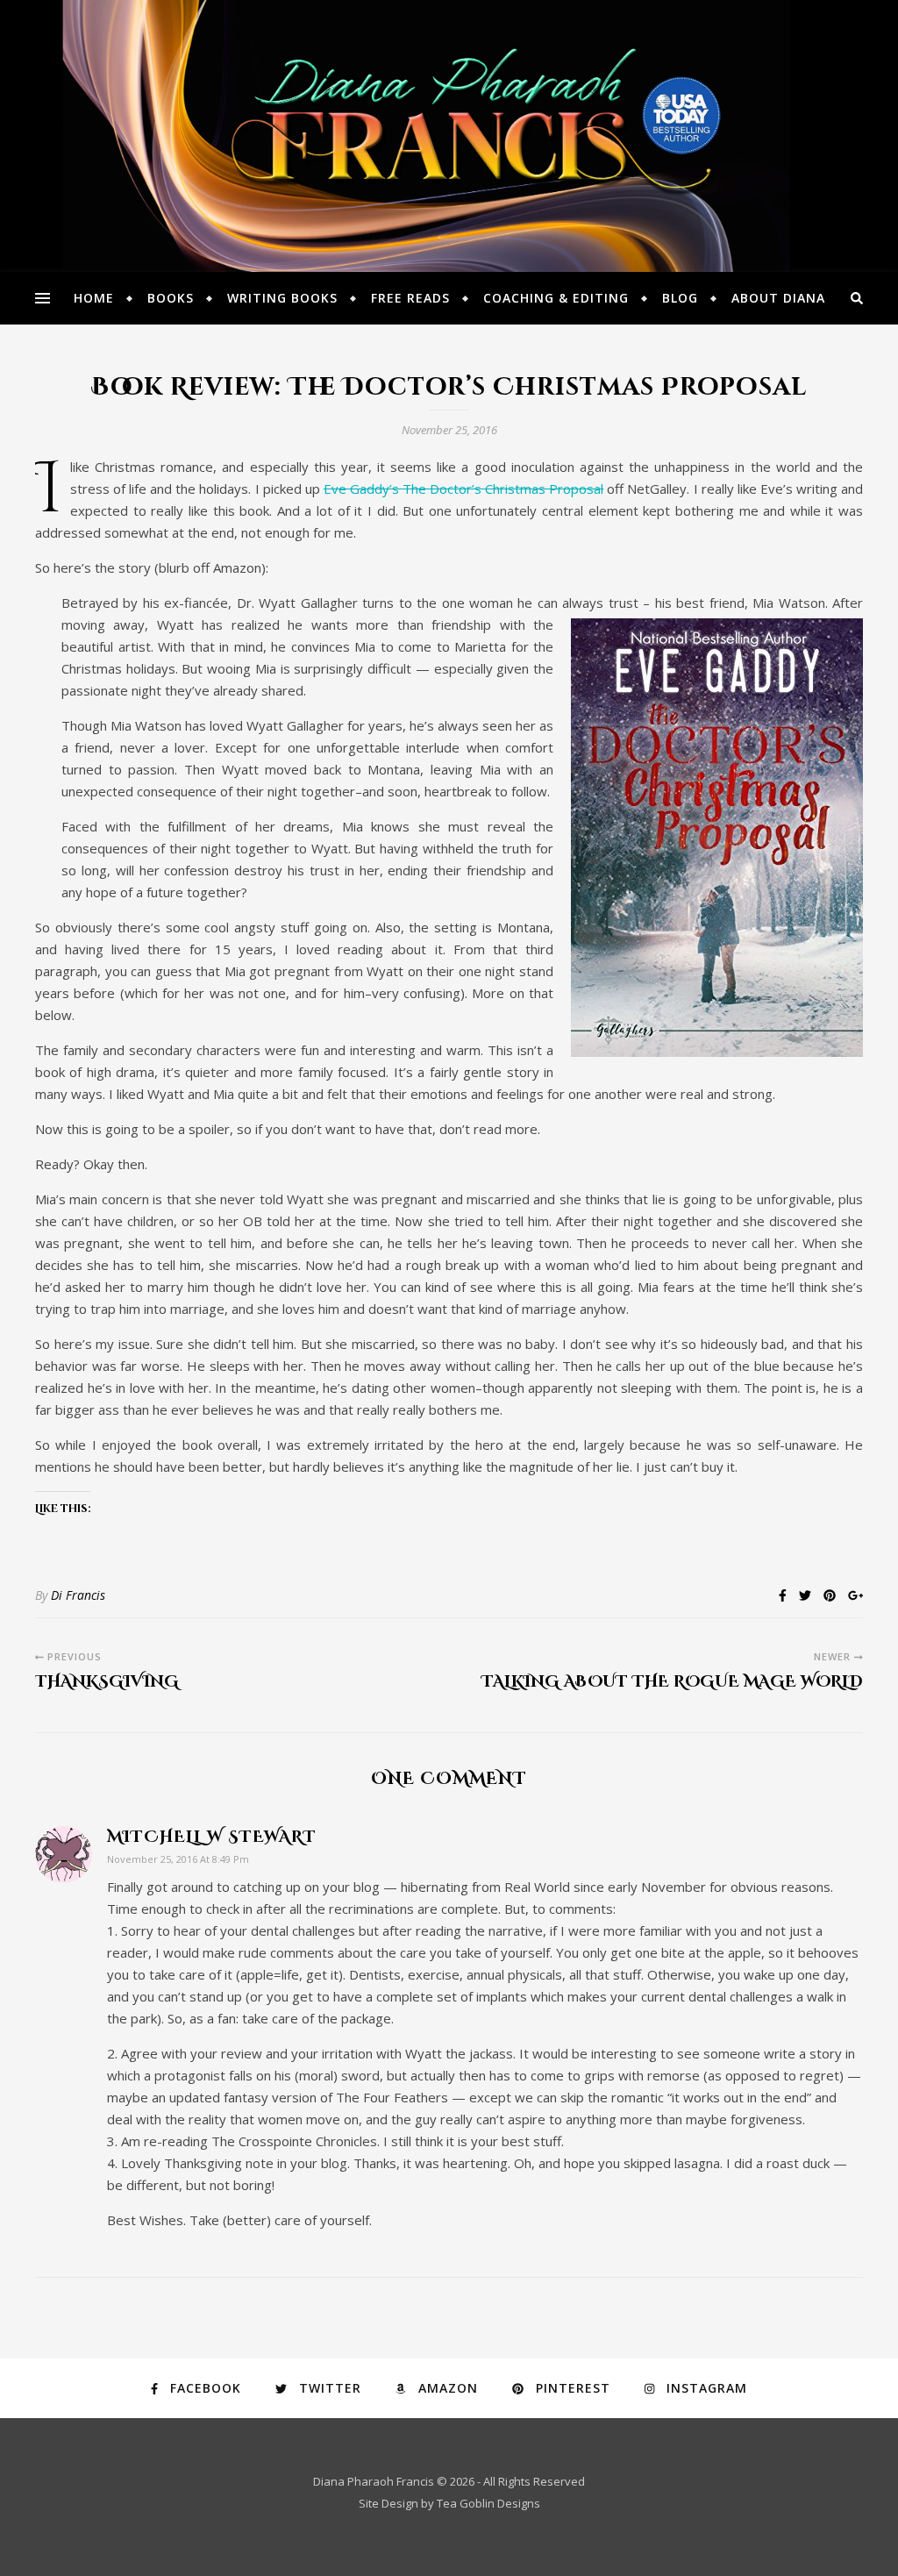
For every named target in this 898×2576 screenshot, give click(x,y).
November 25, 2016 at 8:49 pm (178, 1859)
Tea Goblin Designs (488, 2503)
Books (171, 298)
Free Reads (410, 298)
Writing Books (282, 298)
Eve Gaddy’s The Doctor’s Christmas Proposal (463, 489)
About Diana (778, 298)
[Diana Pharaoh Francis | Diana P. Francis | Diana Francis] (449, 136)
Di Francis (78, 1595)
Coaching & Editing (556, 298)
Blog (680, 298)
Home (94, 298)
